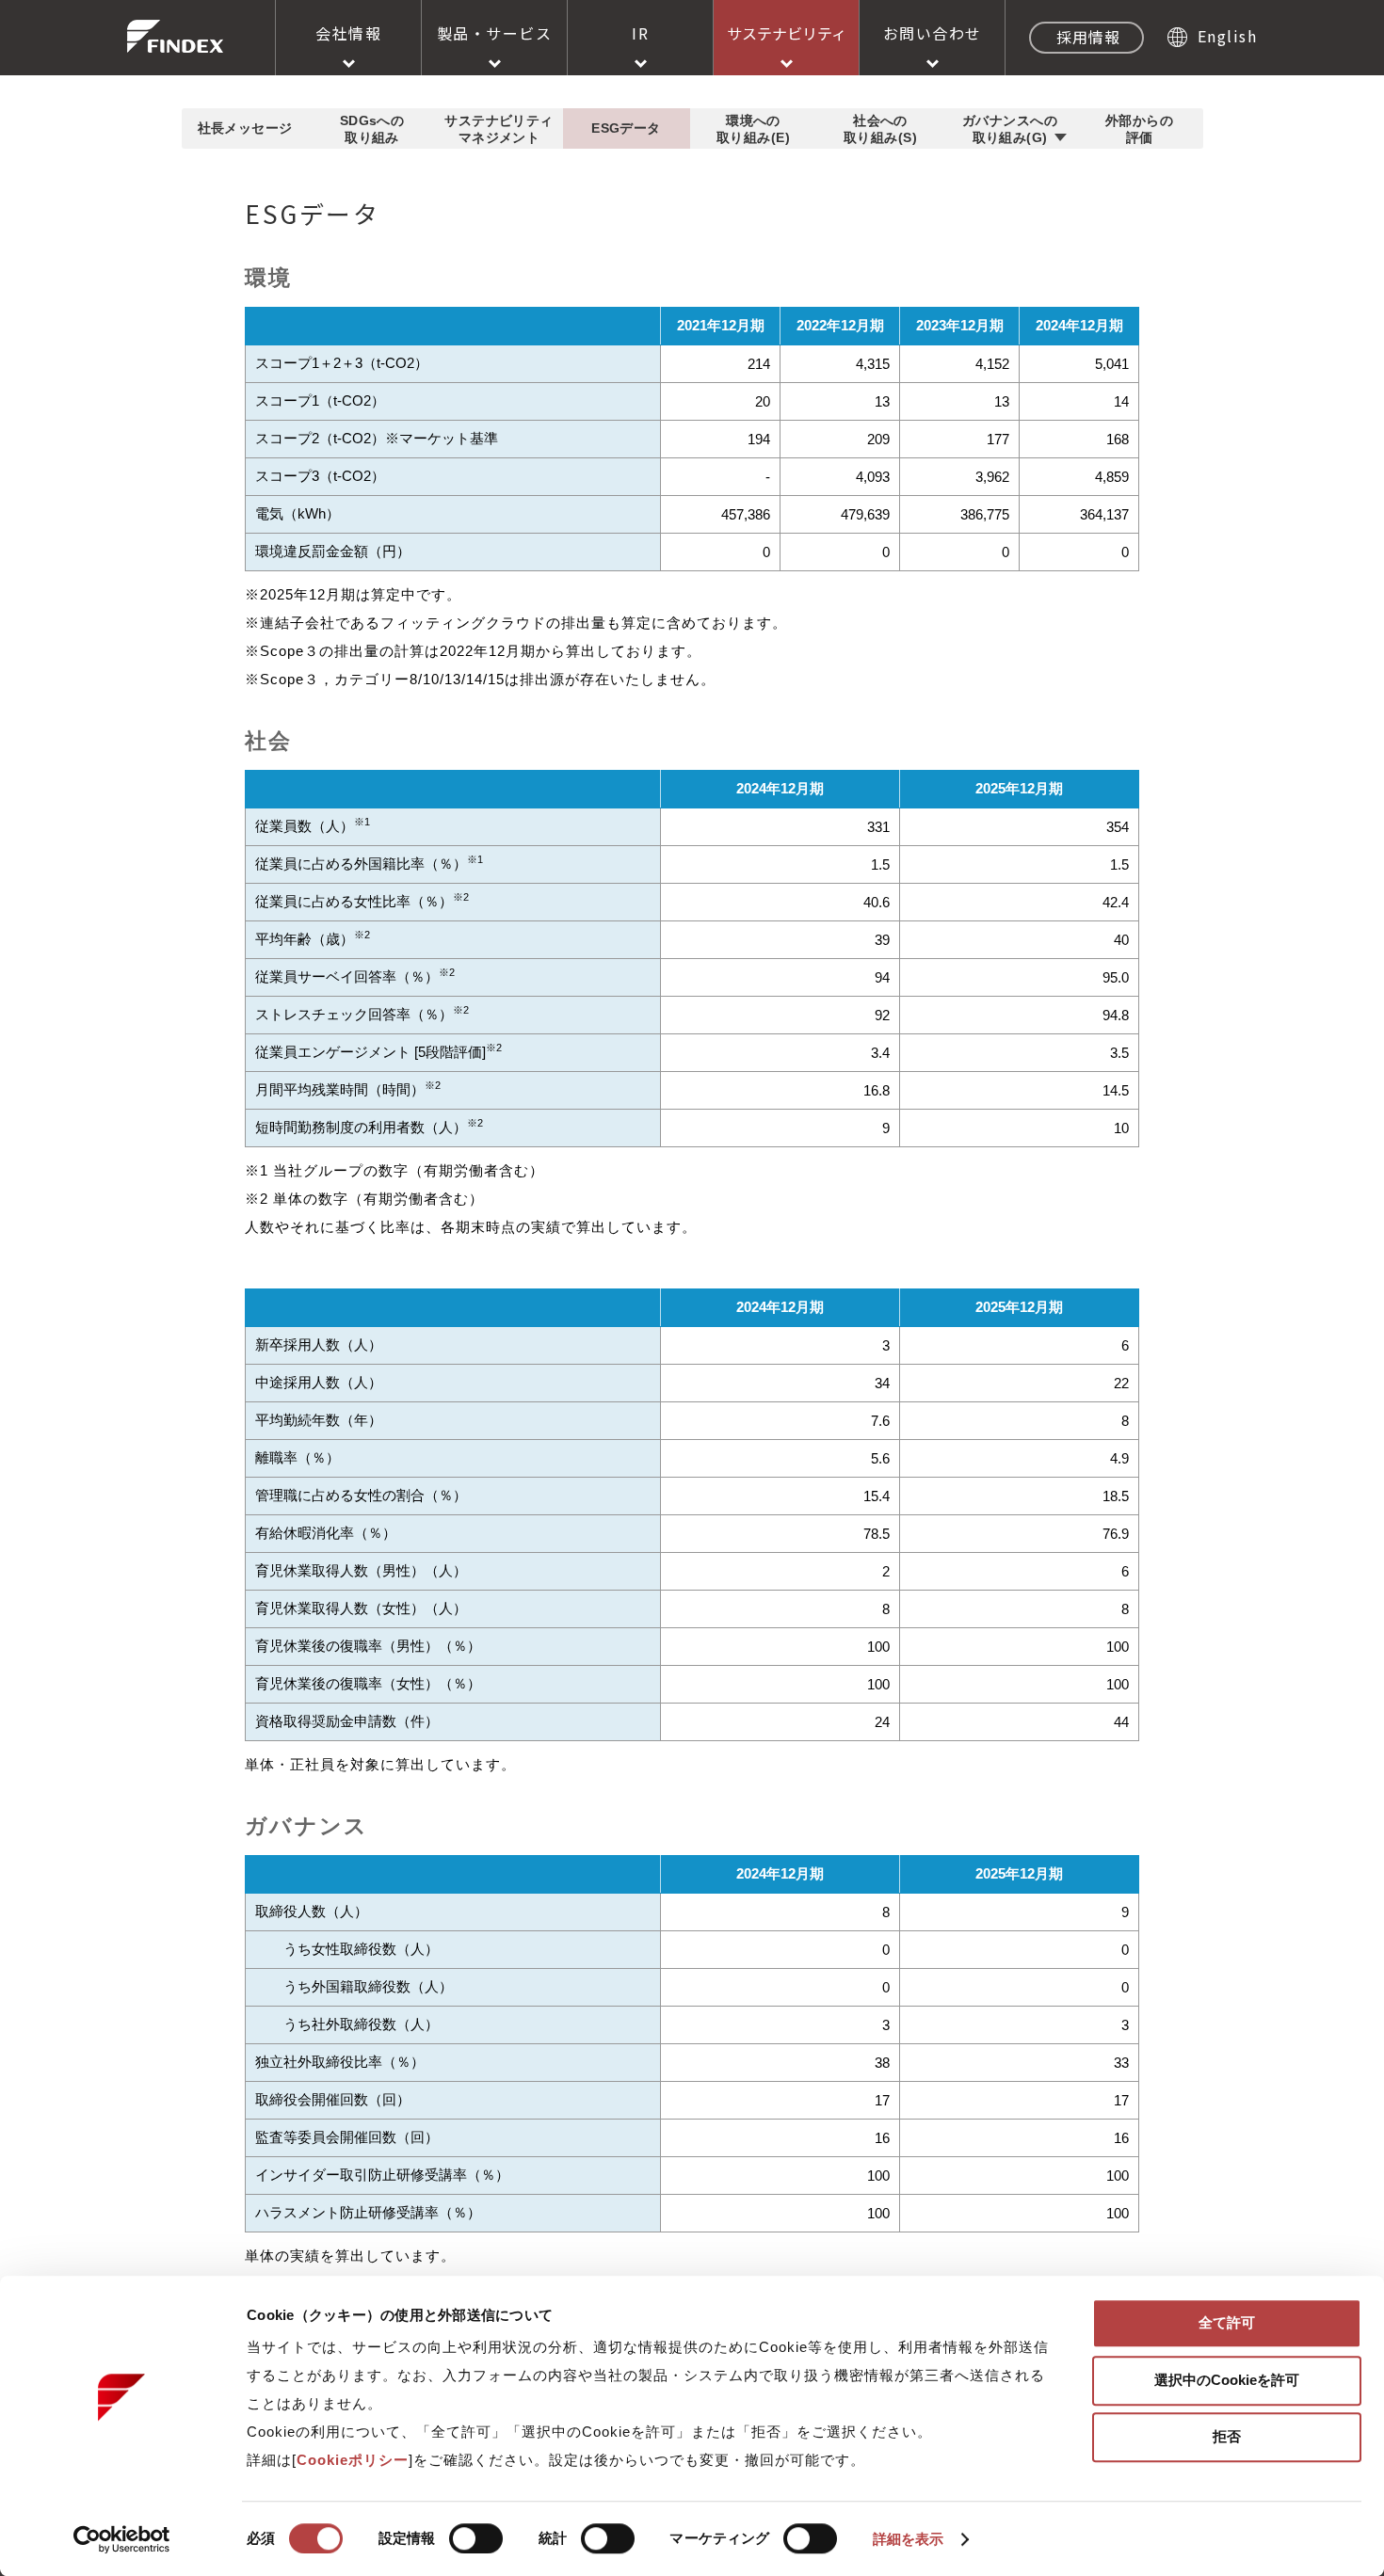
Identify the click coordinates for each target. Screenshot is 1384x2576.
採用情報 (1088, 37)
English (1227, 36)
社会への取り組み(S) (880, 129)
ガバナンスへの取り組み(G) (1010, 129)
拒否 (1227, 2436)
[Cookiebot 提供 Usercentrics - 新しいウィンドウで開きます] (122, 2539)
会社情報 (348, 33)
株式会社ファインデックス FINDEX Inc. (175, 36)
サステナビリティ (787, 33)
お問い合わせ (933, 33)
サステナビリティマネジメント (499, 129)
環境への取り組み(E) (753, 129)
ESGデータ (626, 128)
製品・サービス (495, 33)
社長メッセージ (245, 128)
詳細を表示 (909, 2539)
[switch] (476, 2538)
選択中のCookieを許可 (1227, 2380)
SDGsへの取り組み (372, 129)
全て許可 (1227, 2322)
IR (640, 33)
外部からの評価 (1139, 129)
